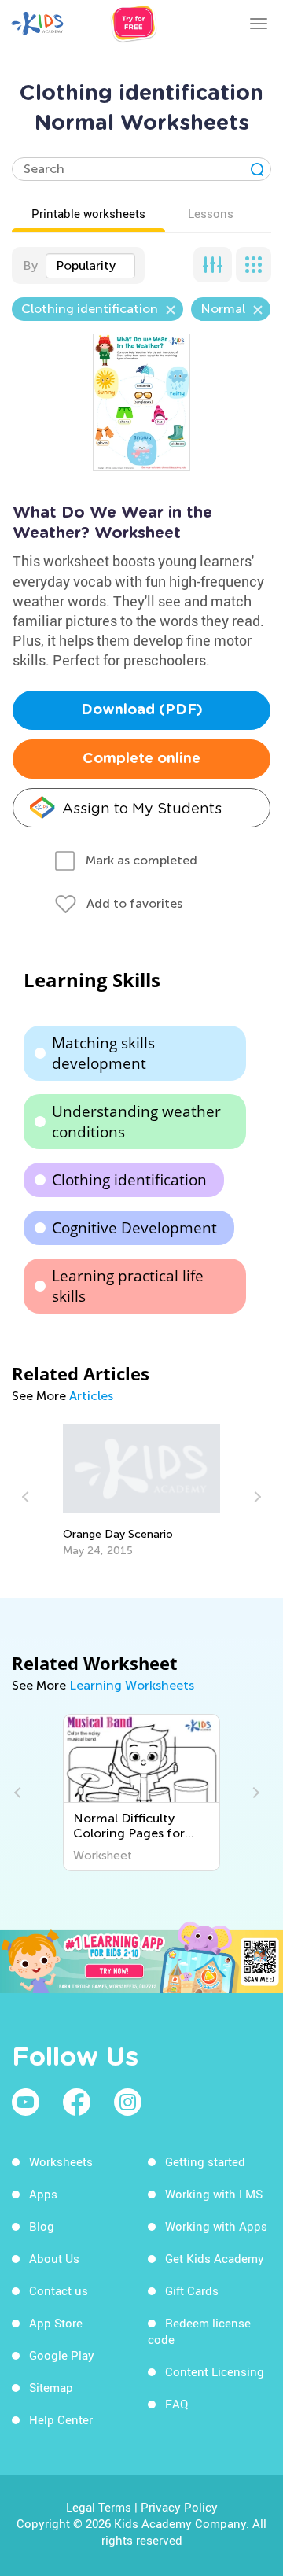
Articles (91, 1396)
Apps (43, 2194)
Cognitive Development (134, 1228)
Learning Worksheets (132, 1685)
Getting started (205, 2161)
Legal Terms (99, 2507)
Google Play (62, 2355)
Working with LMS (214, 2194)
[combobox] (90, 266)
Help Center (61, 2419)
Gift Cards (192, 2290)
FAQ (176, 2404)
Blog (42, 2226)
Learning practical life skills (128, 1286)
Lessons (211, 213)
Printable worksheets (88, 213)
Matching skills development (103, 1053)
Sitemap (51, 2387)
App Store (56, 2323)
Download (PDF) (142, 710)
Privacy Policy (179, 2507)
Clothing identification (129, 1180)
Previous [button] (28, 1497)
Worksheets (61, 2161)
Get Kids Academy (215, 2258)
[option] (142, 1491)
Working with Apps (216, 2226)
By (30, 265)
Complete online (141, 759)
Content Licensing (215, 2371)
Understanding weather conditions (136, 1122)
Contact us (59, 2290)
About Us (54, 2258)
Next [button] (255, 1497)
